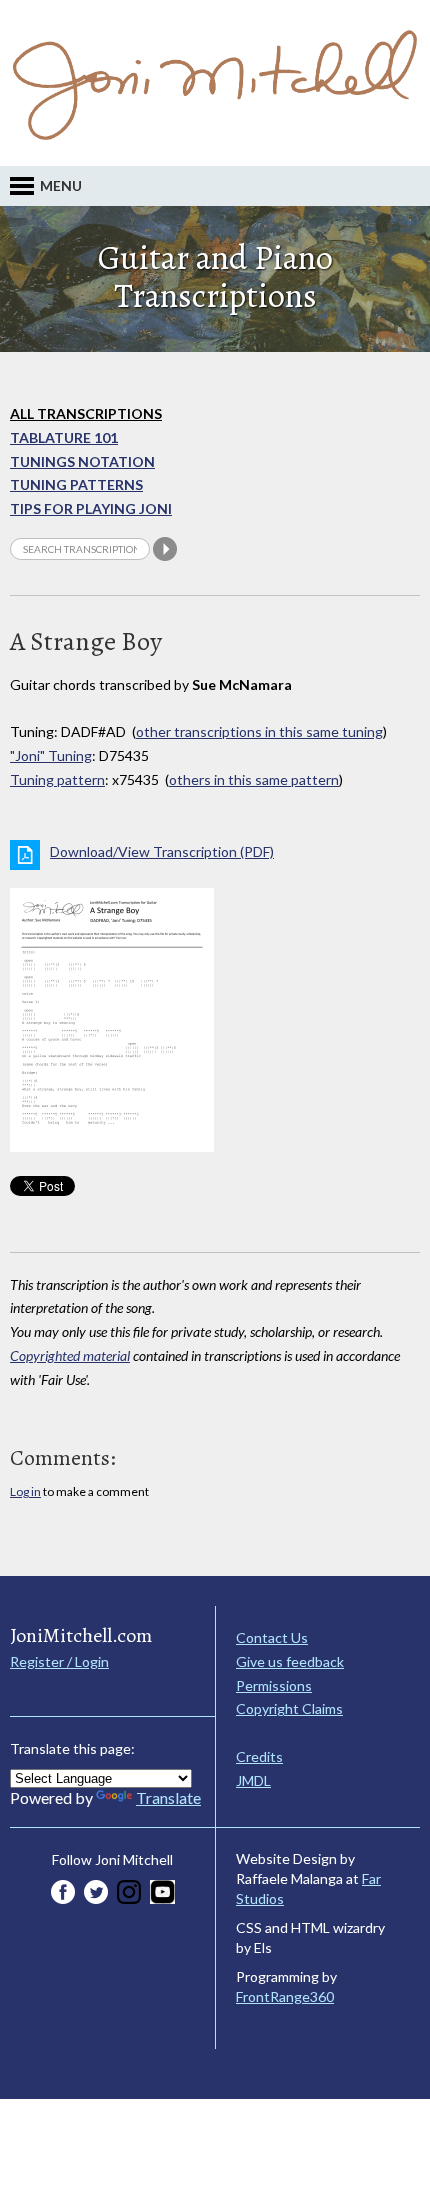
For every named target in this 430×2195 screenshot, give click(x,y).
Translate (168, 1797)
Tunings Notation (82, 461)
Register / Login (59, 1661)
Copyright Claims (289, 1708)
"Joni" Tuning (51, 755)
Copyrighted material (70, 1355)
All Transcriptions (86, 413)
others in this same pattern (254, 779)
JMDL (253, 1780)
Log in (25, 1491)
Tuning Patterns (76, 484)
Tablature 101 (64, 437)
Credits (259, 1756)
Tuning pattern (57, 779)
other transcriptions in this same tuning (259, 731)
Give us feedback (290, 1661)
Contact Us (272, 1637)
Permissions (274, 1685)
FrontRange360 (285, 1996)
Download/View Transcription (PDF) (162, 851)
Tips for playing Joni (91, 508)
